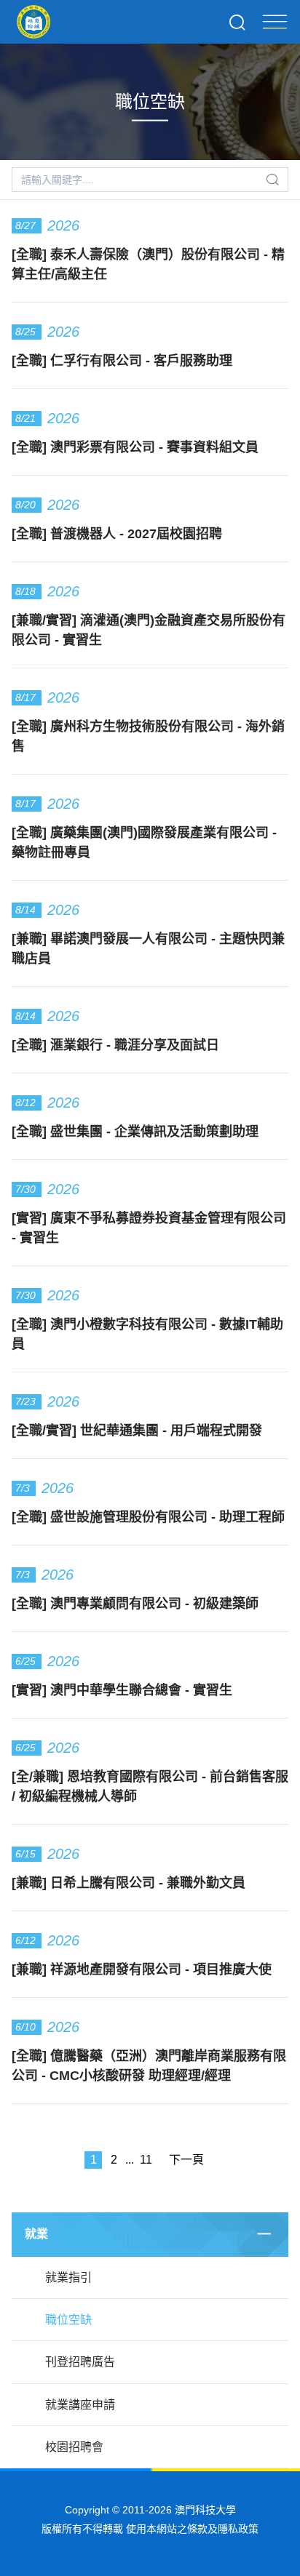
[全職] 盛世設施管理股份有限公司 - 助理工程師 (148, 1517)
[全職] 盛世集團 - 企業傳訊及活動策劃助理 (135, 1132)
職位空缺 (68, 2320)
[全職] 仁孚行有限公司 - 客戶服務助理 (122, 361)
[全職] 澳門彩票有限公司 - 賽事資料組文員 (135, 447)
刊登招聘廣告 (80, 2362)
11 (146, 2160)
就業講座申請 (80, 2405)
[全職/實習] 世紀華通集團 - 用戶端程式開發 (137, 1431)
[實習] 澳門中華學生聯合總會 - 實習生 (122, 1690)
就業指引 (68, 2277)
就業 (36, 2234)
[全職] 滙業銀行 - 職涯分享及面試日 (115, 1045)
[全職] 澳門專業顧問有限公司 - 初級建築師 (135, 1604)
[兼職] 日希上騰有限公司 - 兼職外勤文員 (129, 1883)
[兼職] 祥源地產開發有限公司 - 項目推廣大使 (142, 1969)
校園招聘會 (74, 2447)
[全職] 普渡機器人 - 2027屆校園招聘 (117, 534)
